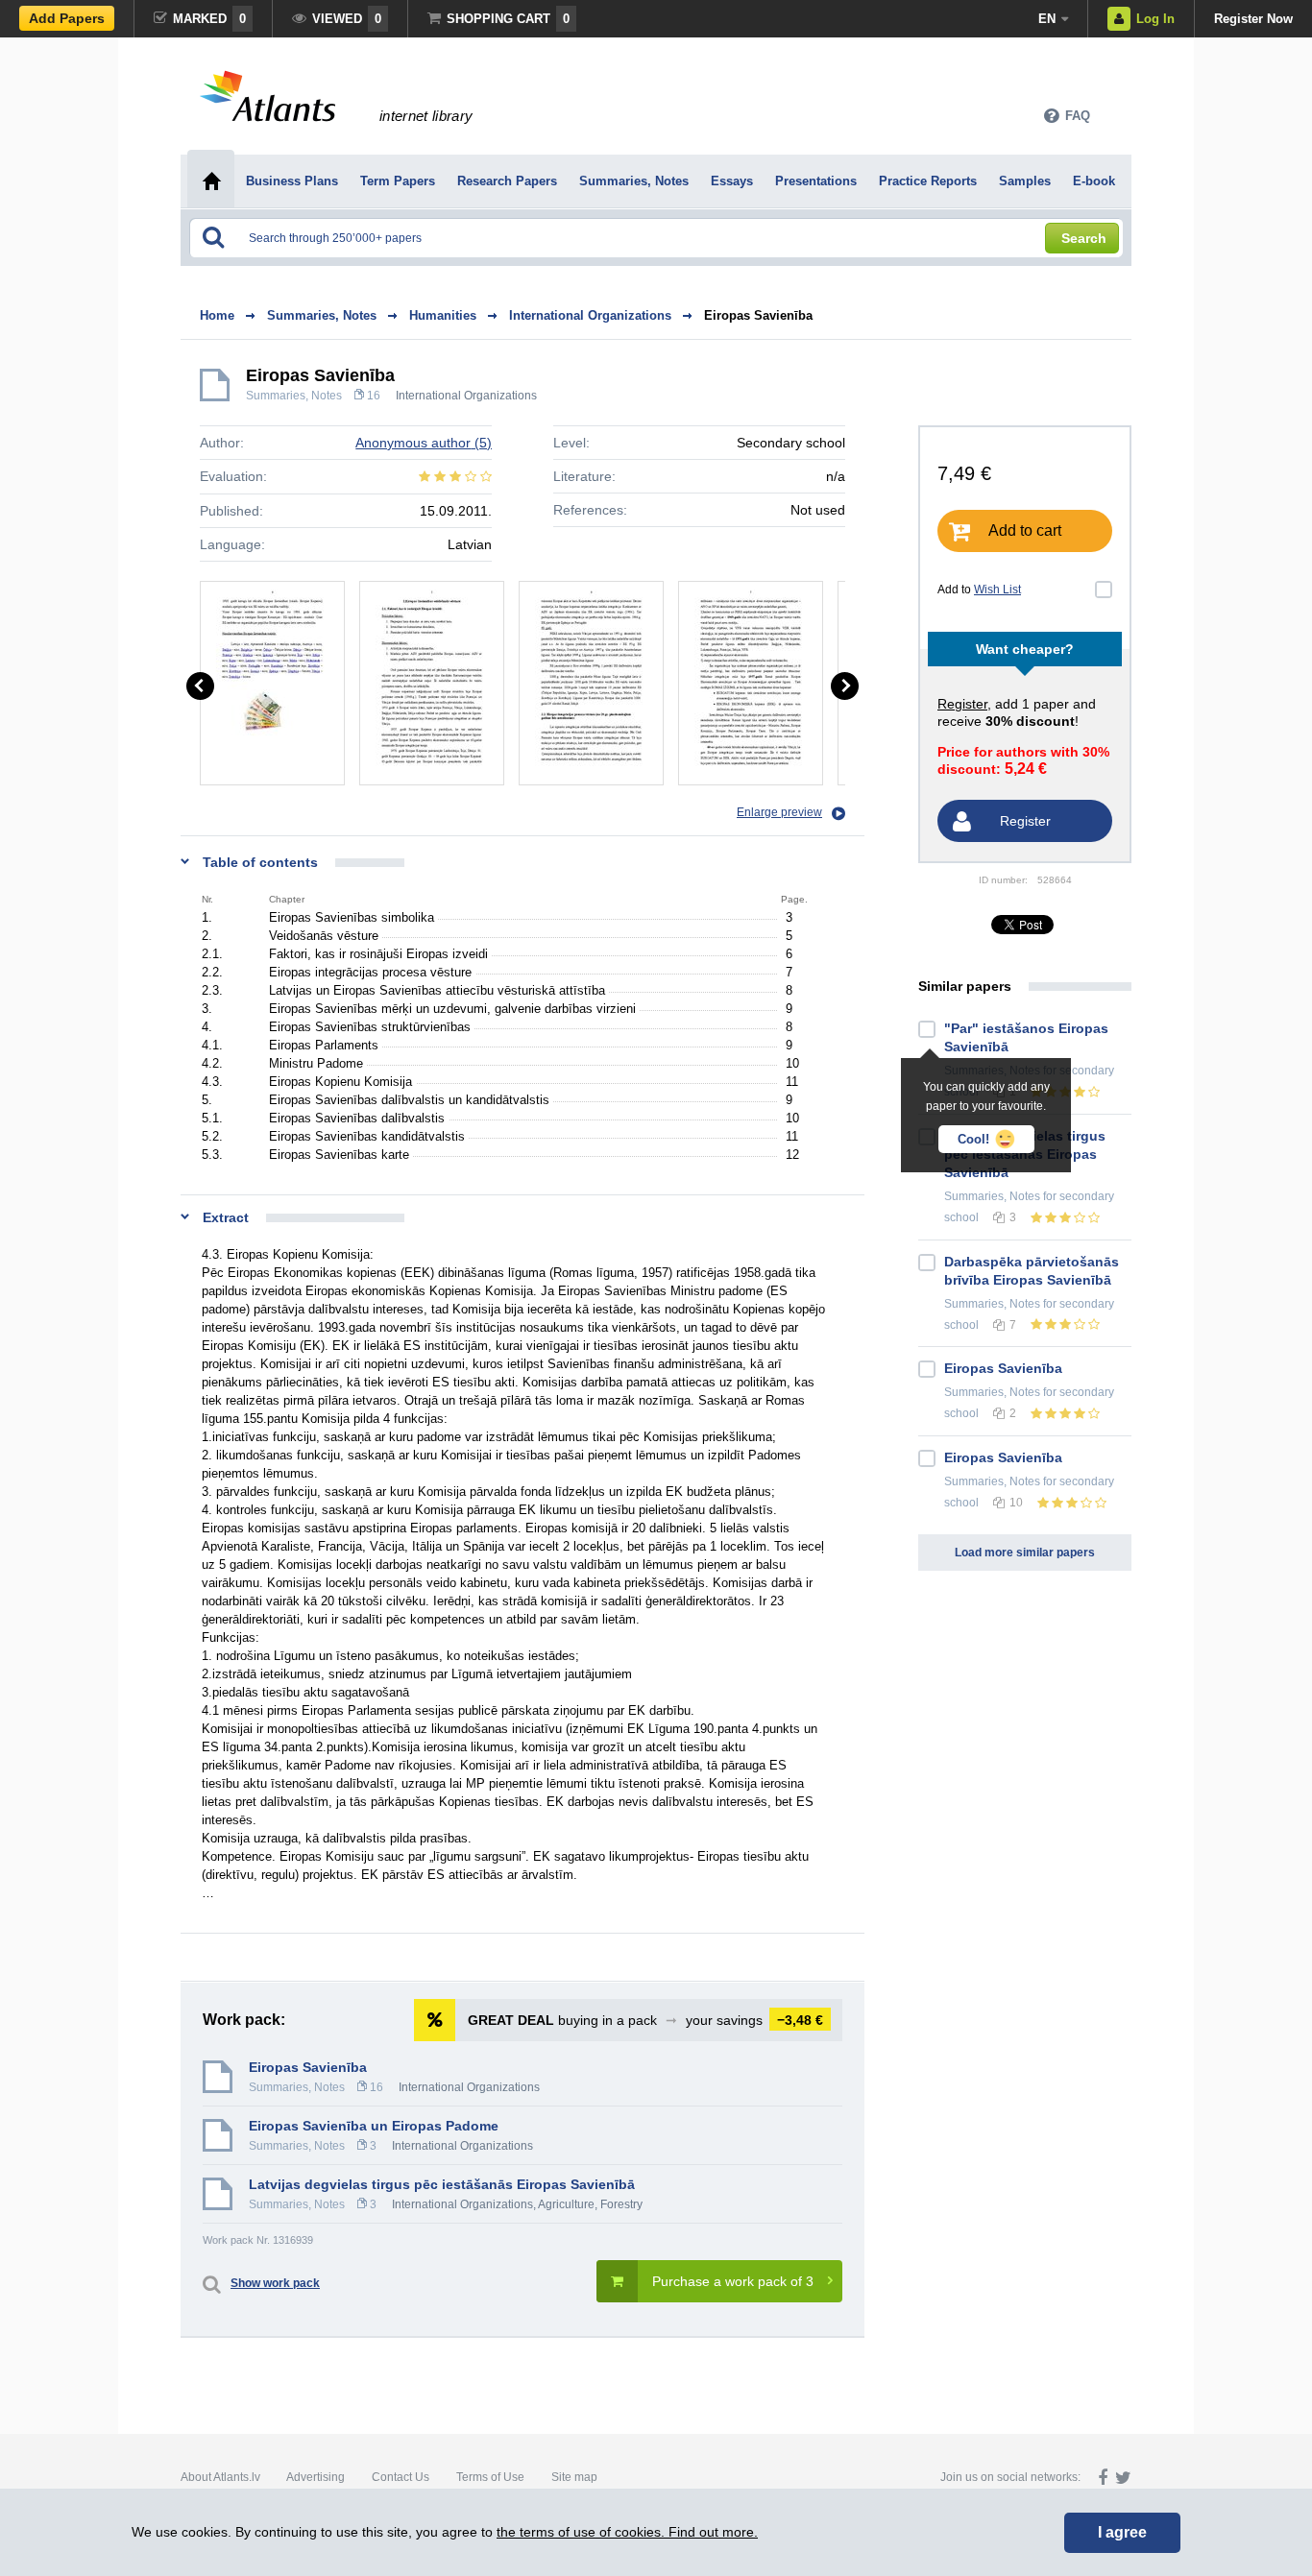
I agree (1122, 2532)
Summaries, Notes (294, 396)
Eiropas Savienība (758, 315)
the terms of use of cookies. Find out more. (627, 2532)
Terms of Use (490, 2477)
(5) (424, 443)
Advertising (316, 2477)
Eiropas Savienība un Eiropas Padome (374, 2126)
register (962, 704)
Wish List (997, 590)
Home (217, 315)
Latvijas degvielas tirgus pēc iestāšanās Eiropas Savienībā (442, 2184)
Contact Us (401, 2477)
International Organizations (466, 396)
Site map (574, 2477)
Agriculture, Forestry (590, 2204)
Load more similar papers (1025, 1553)
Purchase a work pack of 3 (733, 2281)
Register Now (1253, 19)
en (1047, 19)
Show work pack (275, 2283)
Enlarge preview (779, 812)
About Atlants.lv (220, 2477)
